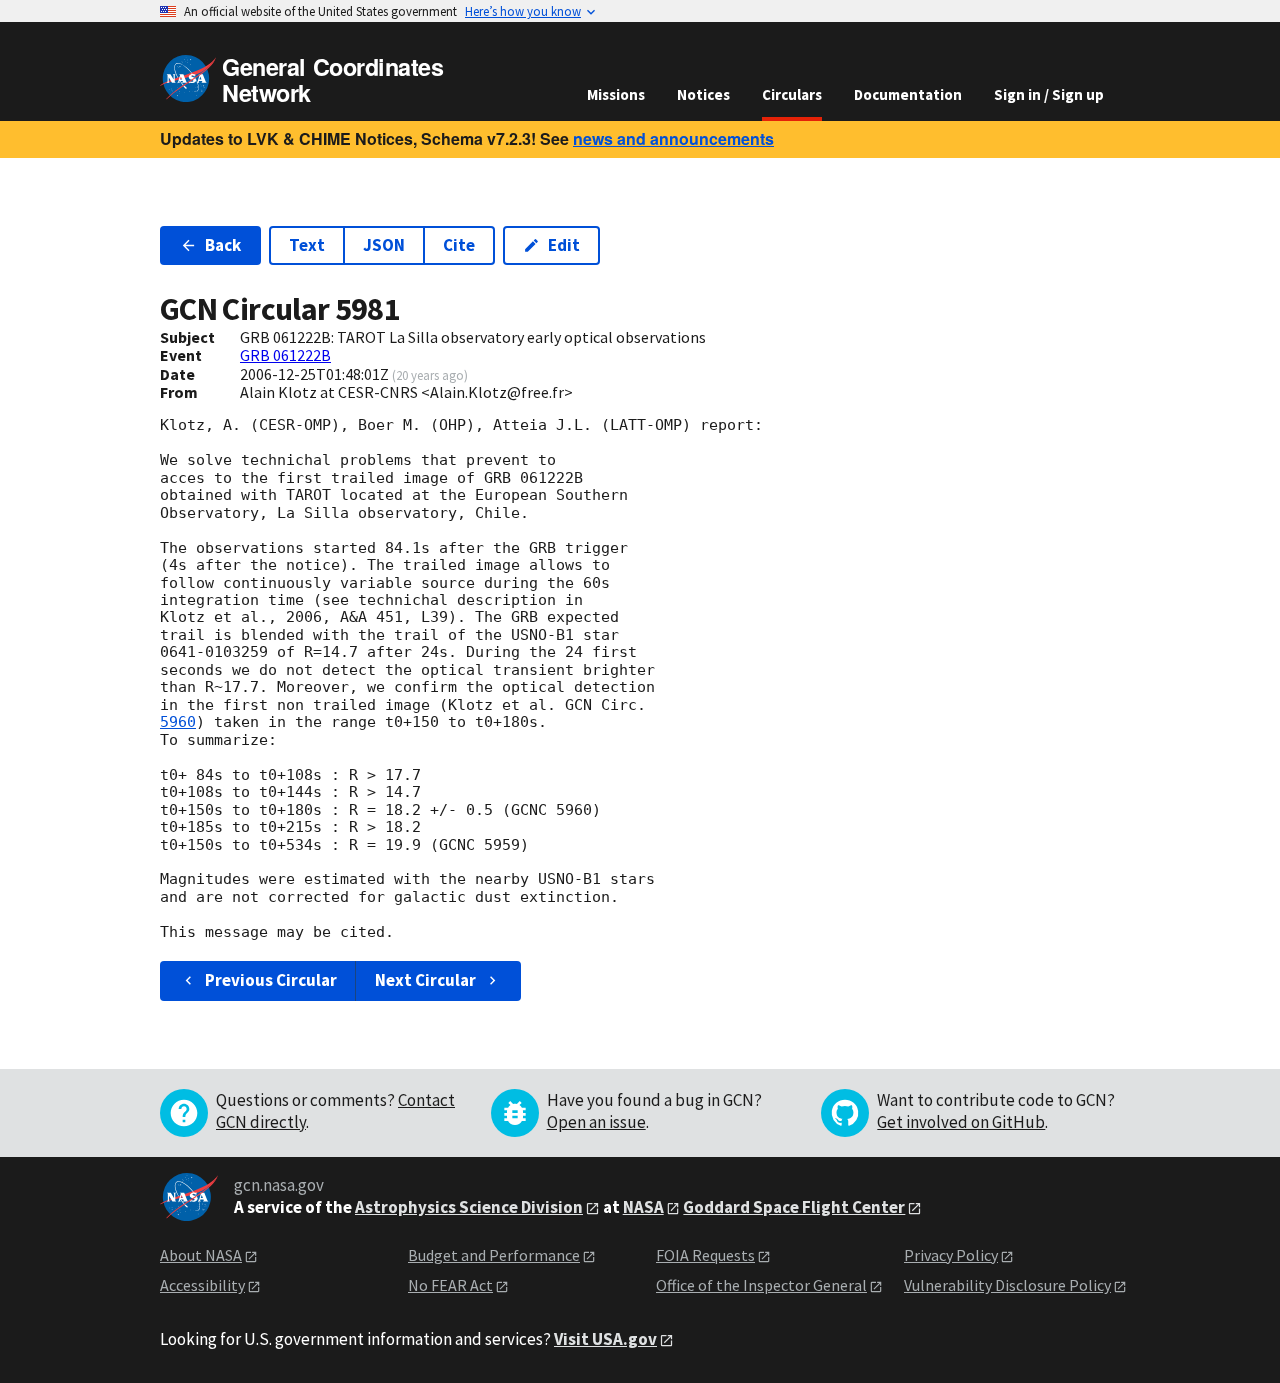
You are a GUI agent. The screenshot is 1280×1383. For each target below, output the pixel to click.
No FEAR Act (450, 1285)
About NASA (201, 1255)
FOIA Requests (705, 1255)
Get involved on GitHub (961, 1122)
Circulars (792, 94)
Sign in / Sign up (1049, 94)
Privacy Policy (951, 1255)
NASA (643, 1207)
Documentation (908, 94)
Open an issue (596, 1122)
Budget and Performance (494, 1255)
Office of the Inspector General (761, 1285)
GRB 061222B (285, 355)
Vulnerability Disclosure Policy (1007, 1285)
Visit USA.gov (605, 1339)
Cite (459, 245)
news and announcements (673, 138)
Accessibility (202, 1285)
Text (307, 245)
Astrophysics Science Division (469, 1207)
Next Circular (425, 980)
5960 (178, 722)
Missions (616, 94)
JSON (384, 245)
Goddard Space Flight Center (794, 1207)
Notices (703, 94)
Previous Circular (271, 980)
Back (223, 245)
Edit (564, 245)
